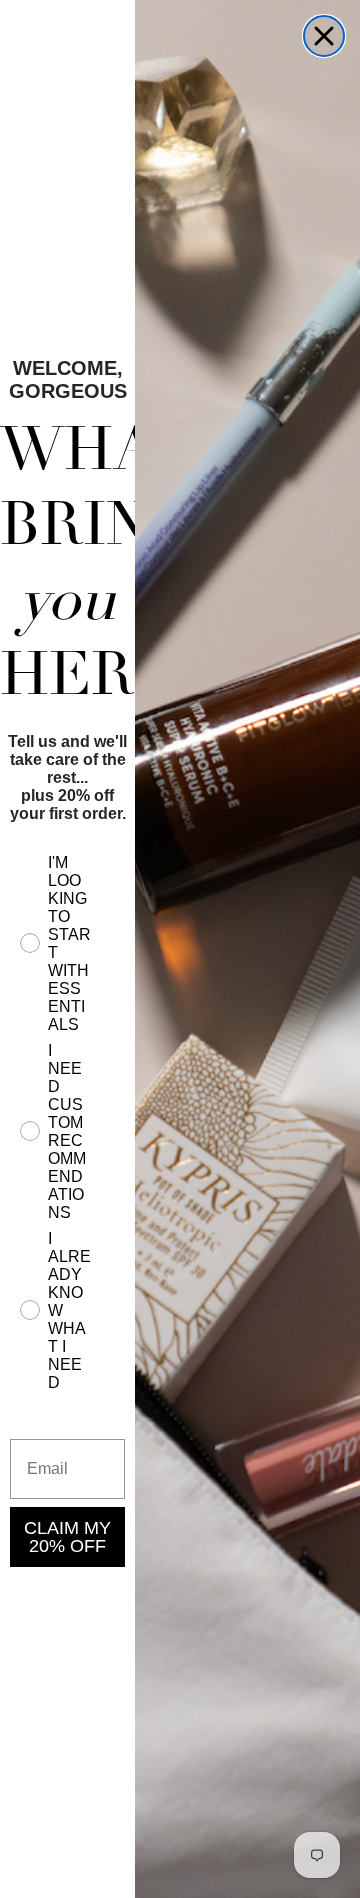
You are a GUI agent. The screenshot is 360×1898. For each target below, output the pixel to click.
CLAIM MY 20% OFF (67, 1537)
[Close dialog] (324, 36)
